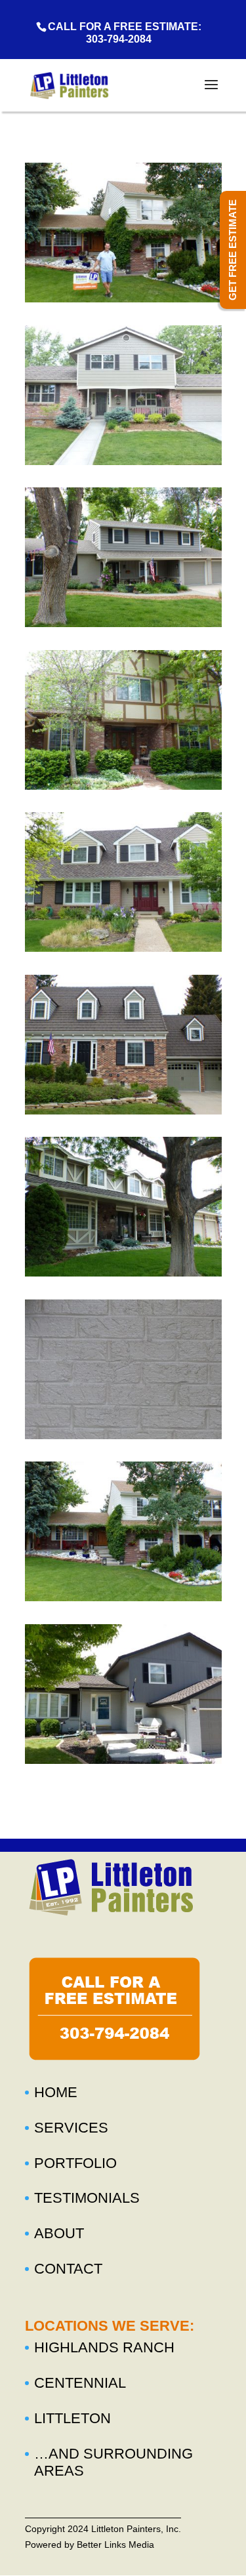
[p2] (123, 461)
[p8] (123, 1435)
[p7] (123, 1273)
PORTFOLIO (75, 2163)
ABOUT (59, 2233)
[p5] (123, 948)
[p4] (123, 786)
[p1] (123, 298)
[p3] (123, 623)
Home (56, 2092)
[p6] (123, 1111)
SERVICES (71, 2128)
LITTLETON (72, 2418)
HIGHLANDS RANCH (104, 2347)
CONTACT (68, 2269)
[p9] (123, 1597)
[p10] (123, 1760)
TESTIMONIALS (87, 2198)
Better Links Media (115, 2545)
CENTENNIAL (80, 2383)
